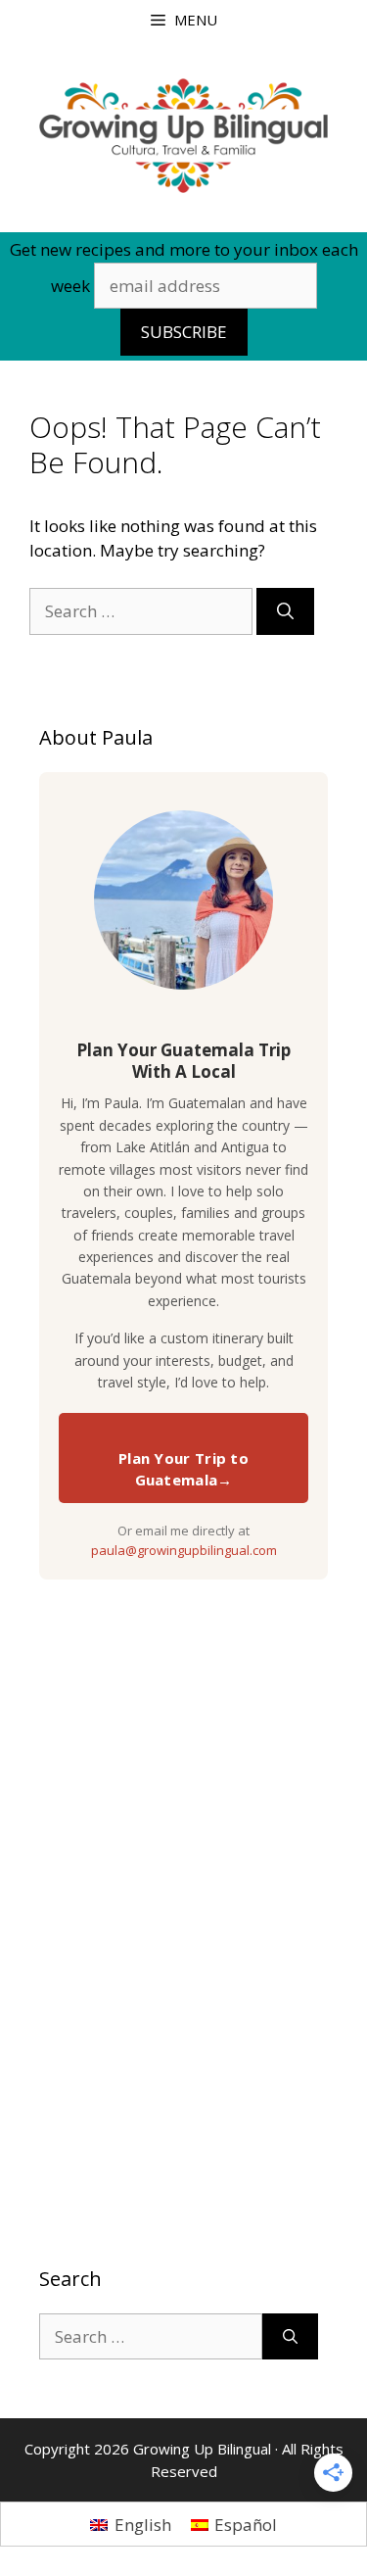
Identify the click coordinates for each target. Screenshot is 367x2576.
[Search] (285, 611)
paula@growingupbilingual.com (184, 1550)
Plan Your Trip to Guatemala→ (183, 1469)
